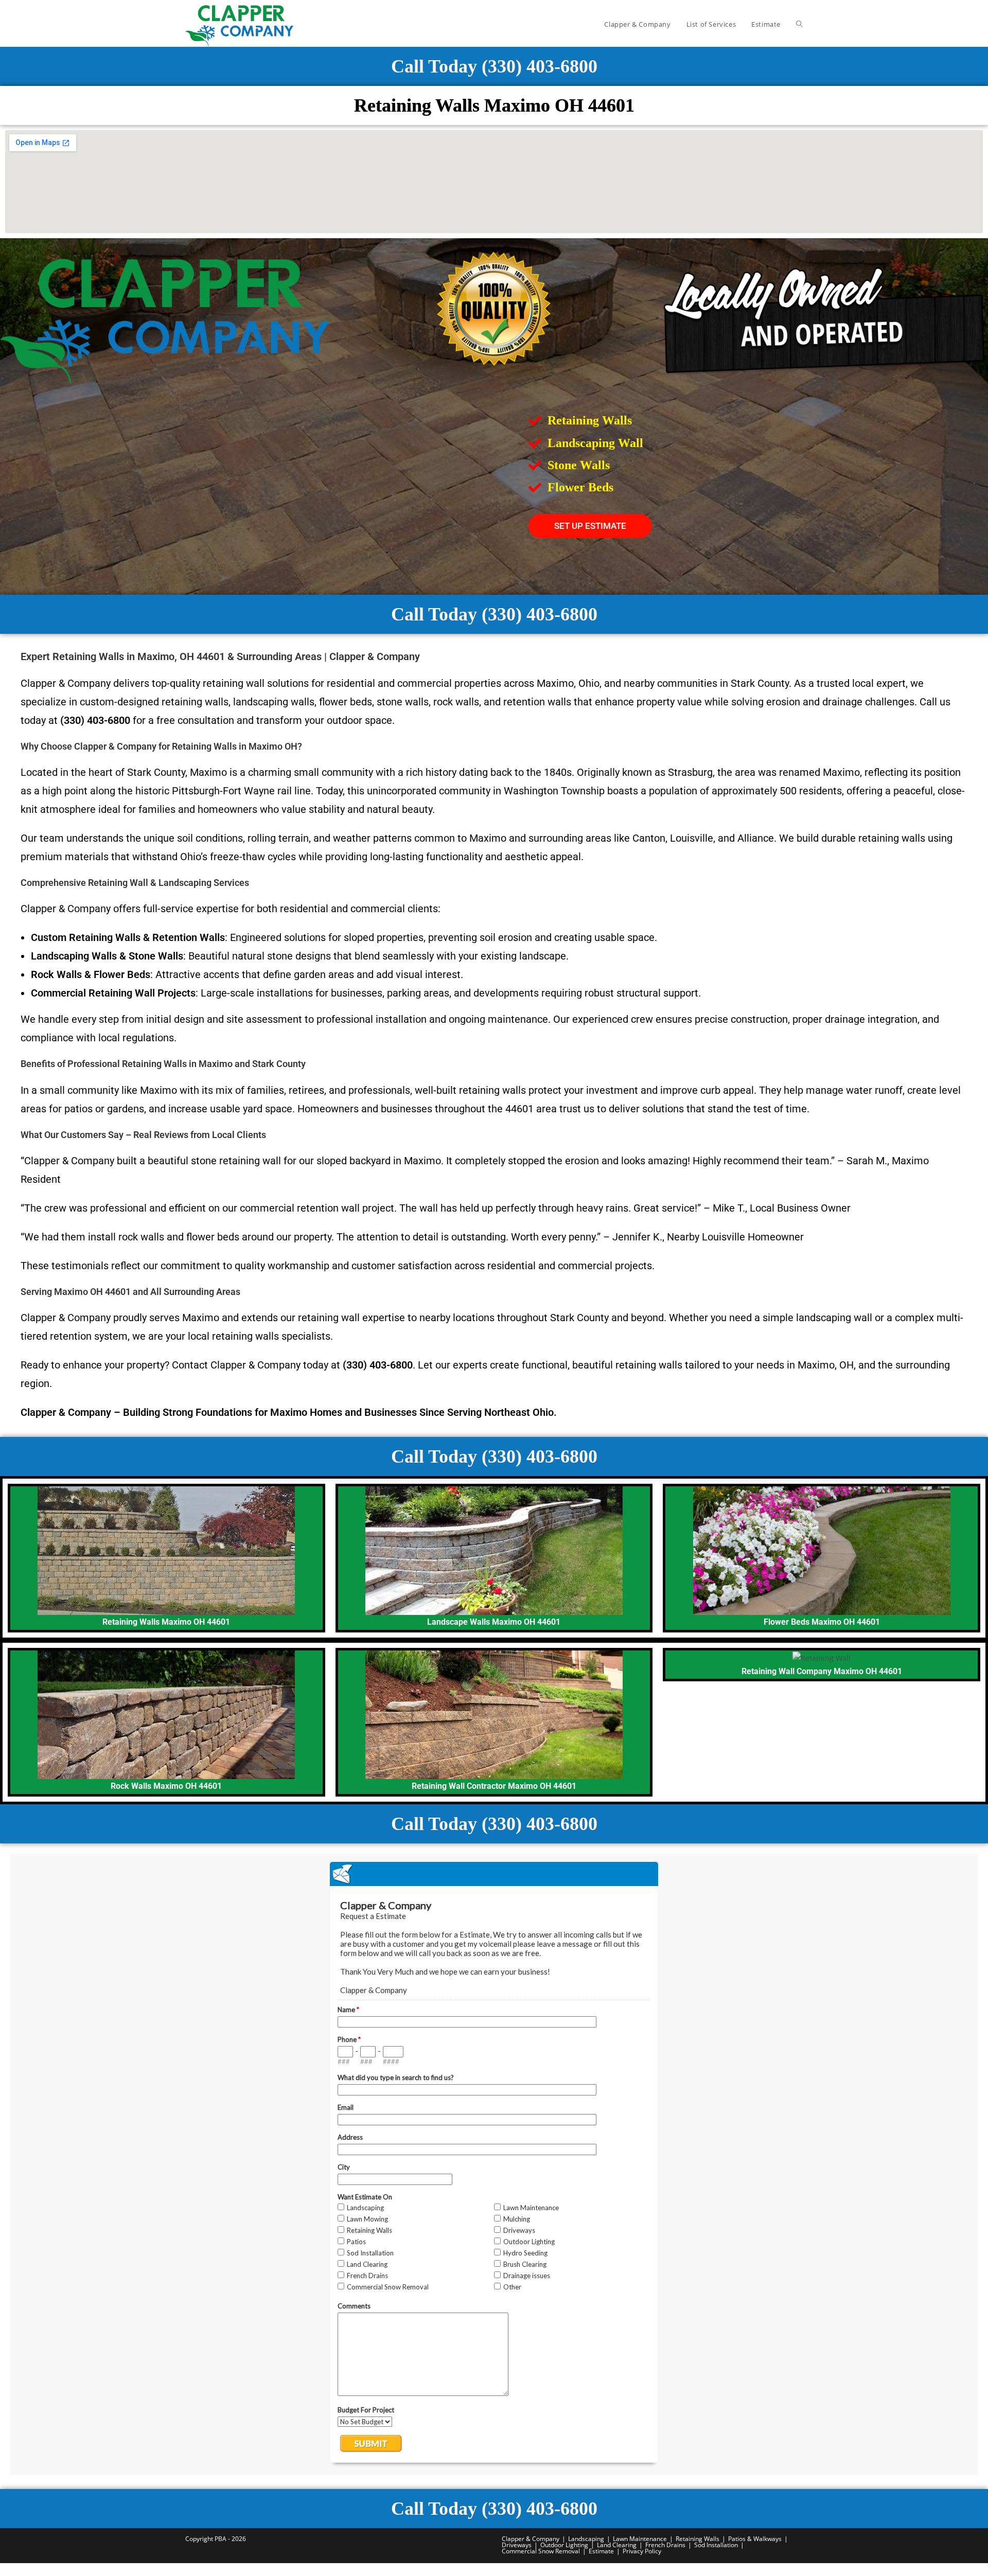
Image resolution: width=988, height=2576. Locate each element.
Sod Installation (716, 2545)
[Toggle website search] (799, 24)
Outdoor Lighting (564, 2545)
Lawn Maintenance (640, 2539)
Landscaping (586, 2539)
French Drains (665, 2545)
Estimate (601, 2551)
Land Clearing (617, 2545)
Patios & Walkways (755, 2539)
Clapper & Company (531, 2539)
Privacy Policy (642, 2551)
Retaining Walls (698, 2539)
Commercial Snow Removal (541, 2551)
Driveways (517, 2545)
